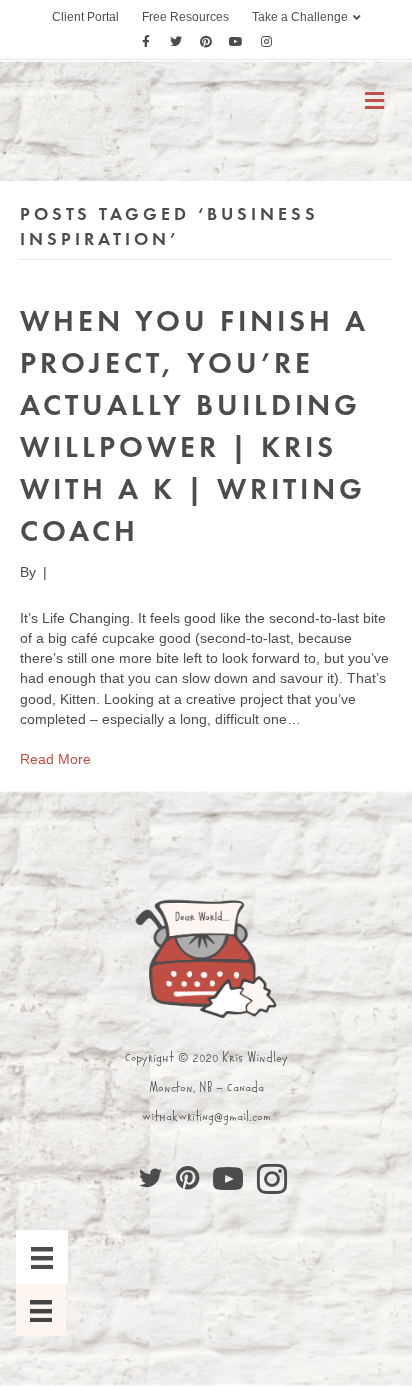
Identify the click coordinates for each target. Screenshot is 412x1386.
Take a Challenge (300, 17)
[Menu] (42, 1257)
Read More (55, 759)
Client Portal (85, 17)
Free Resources (185, 17)
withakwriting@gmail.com (206, 1116)
